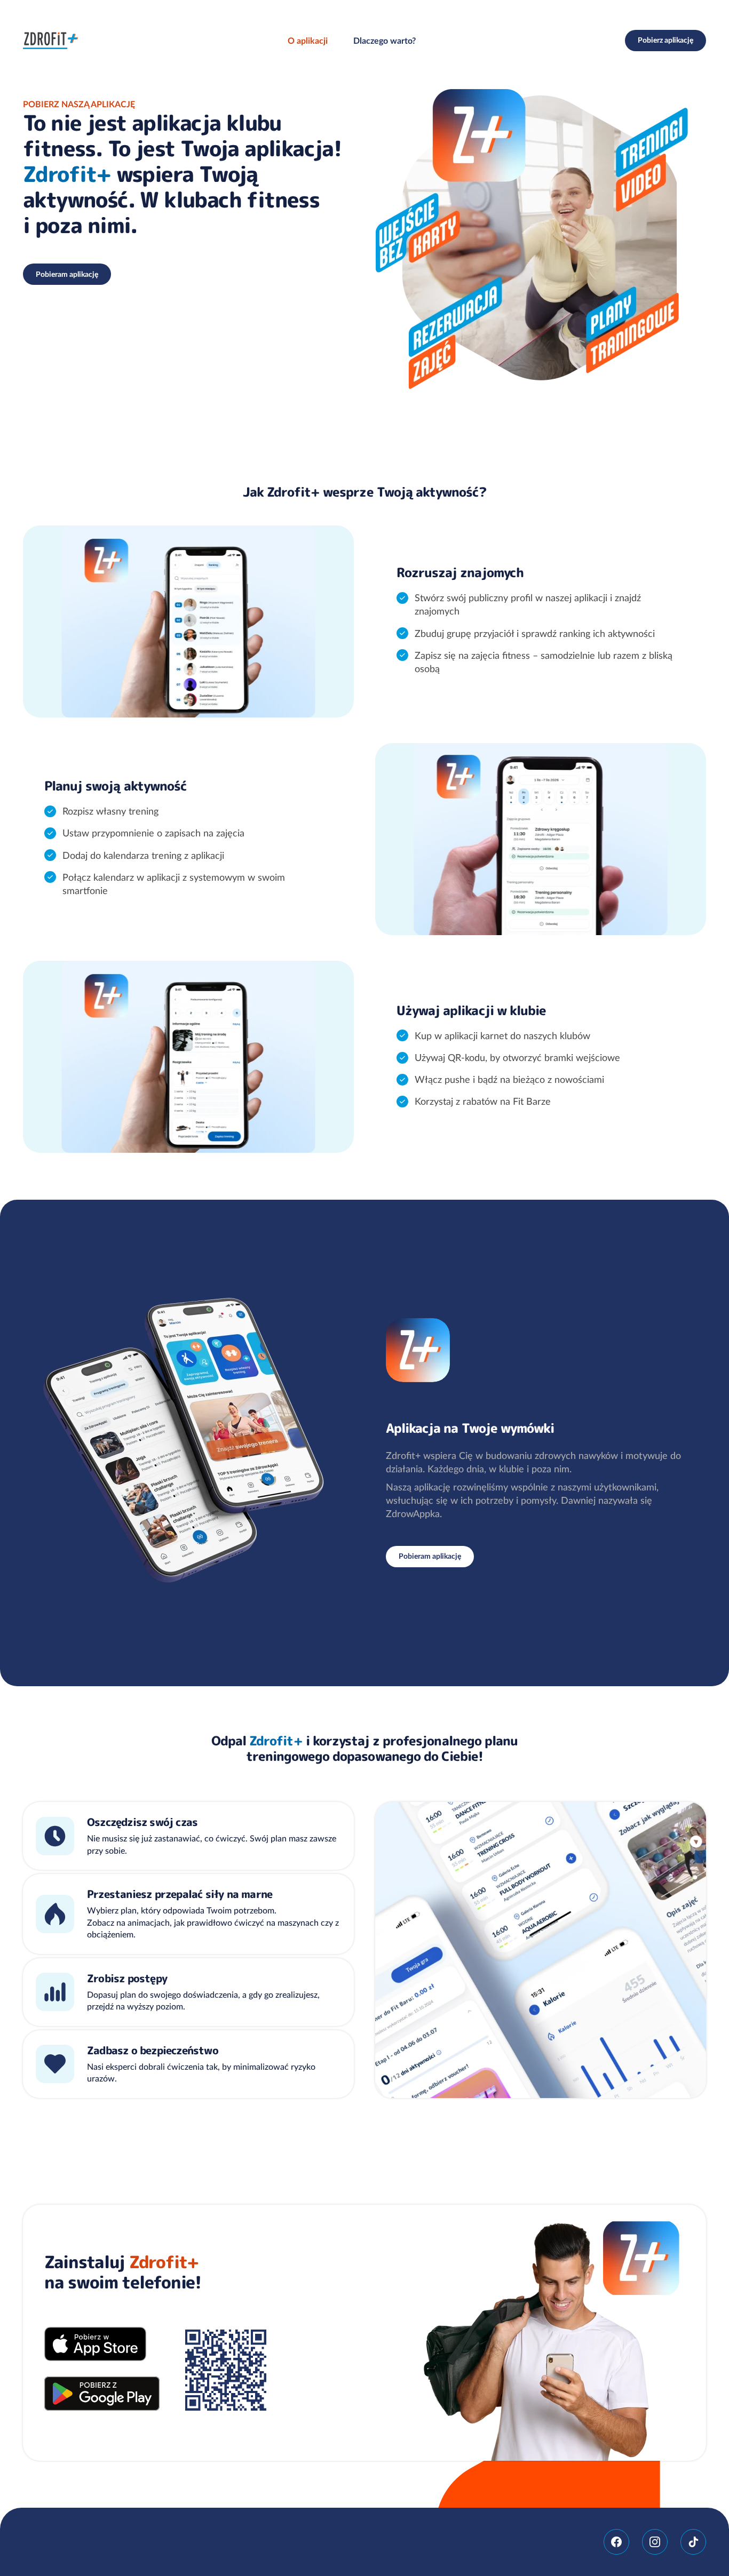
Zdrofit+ (51, 41)
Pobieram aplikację (67, 274)
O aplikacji (308, 41)
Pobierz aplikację (665, 40)
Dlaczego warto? (385, 41)
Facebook (616, 2542)
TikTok (693, 2542)
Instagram (655, 2542)
